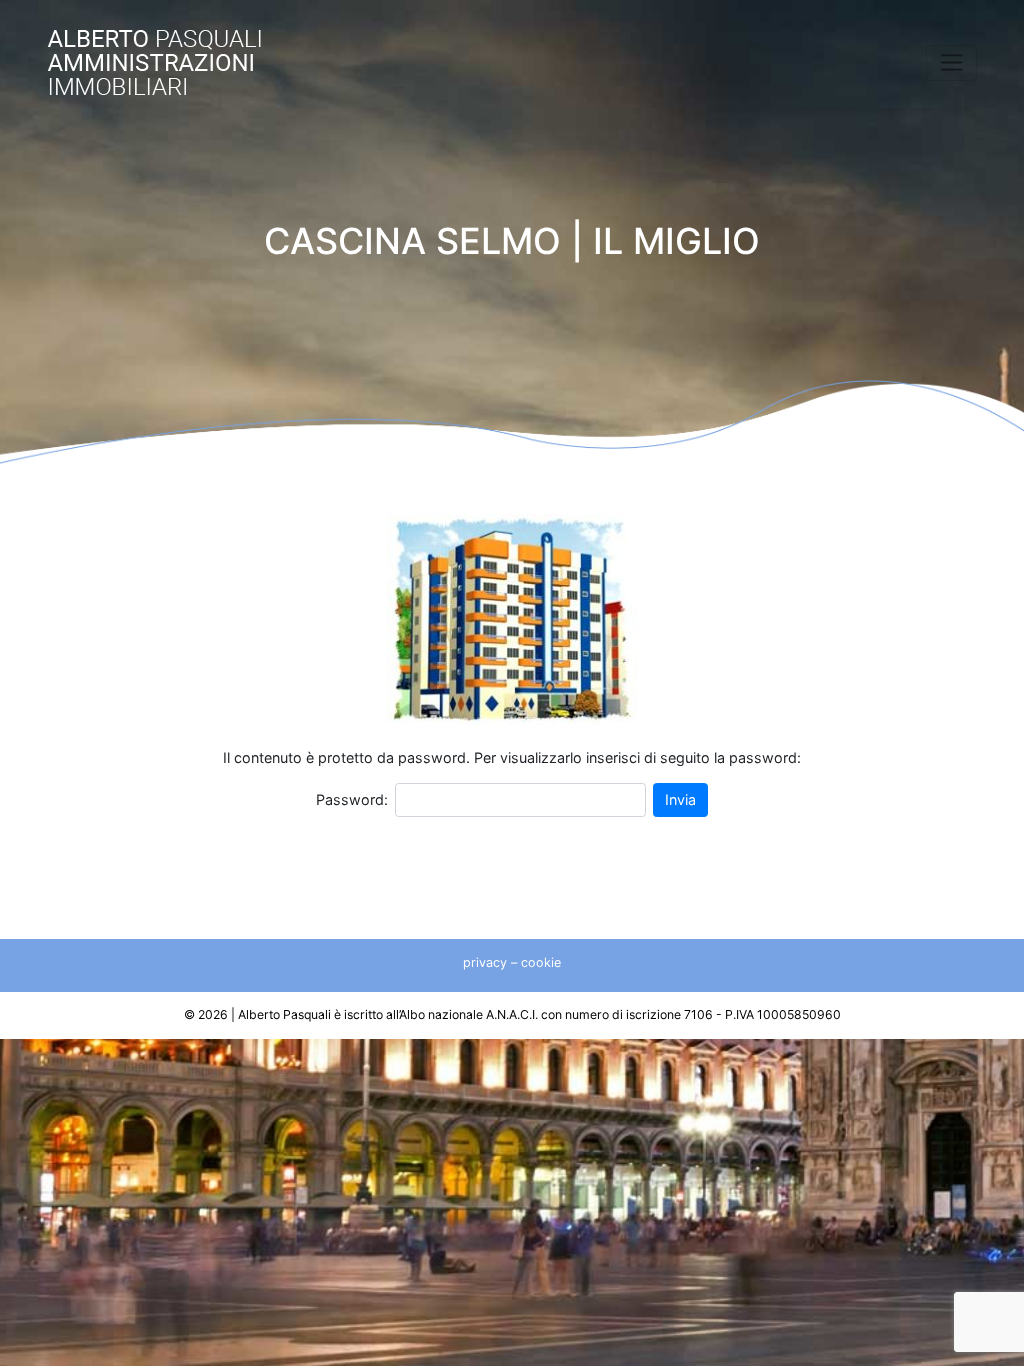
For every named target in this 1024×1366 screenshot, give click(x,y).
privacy (485, 962)
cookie (541, 962)
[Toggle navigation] (951, 63)
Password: (352, 799)
